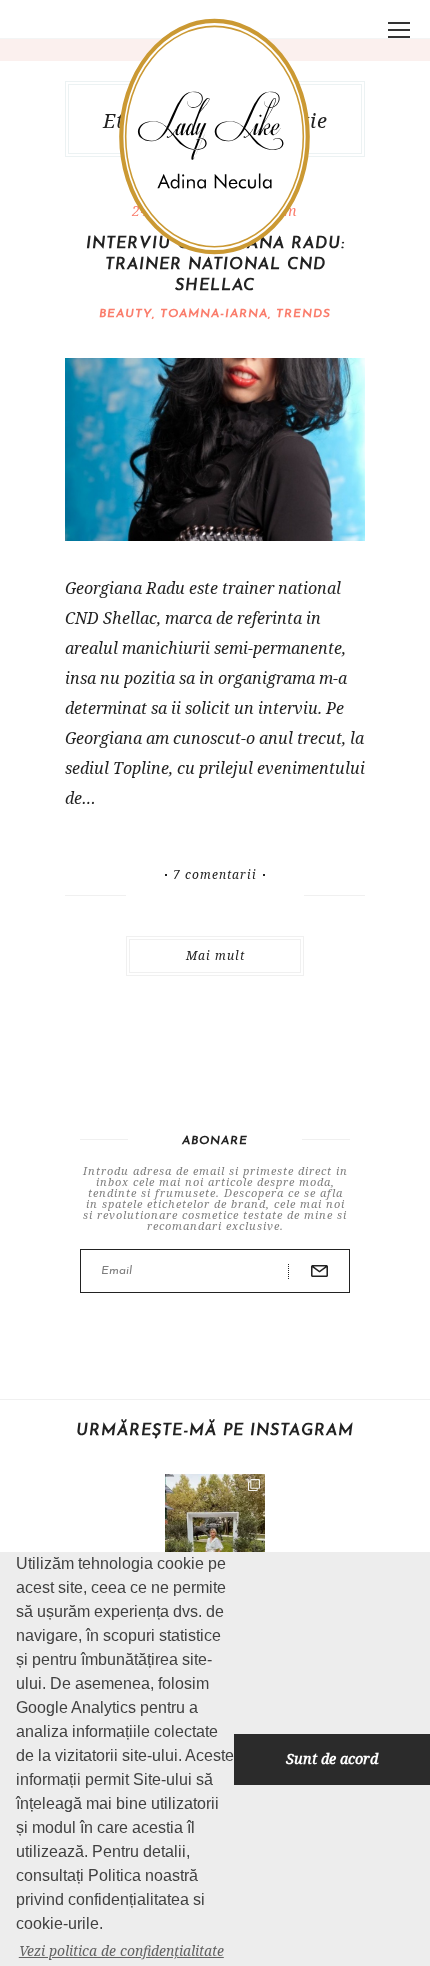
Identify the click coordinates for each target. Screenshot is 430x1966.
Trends (303, 314)
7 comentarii (215, 875)
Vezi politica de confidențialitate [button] (121, 1950)
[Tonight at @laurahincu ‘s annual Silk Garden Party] (215, 1524)
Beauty (125, 314)
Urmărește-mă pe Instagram (215, 1431)
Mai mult (215, 955)
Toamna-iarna (214, 314)
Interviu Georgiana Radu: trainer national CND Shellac (215, 265)
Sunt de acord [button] (332, 1758)
